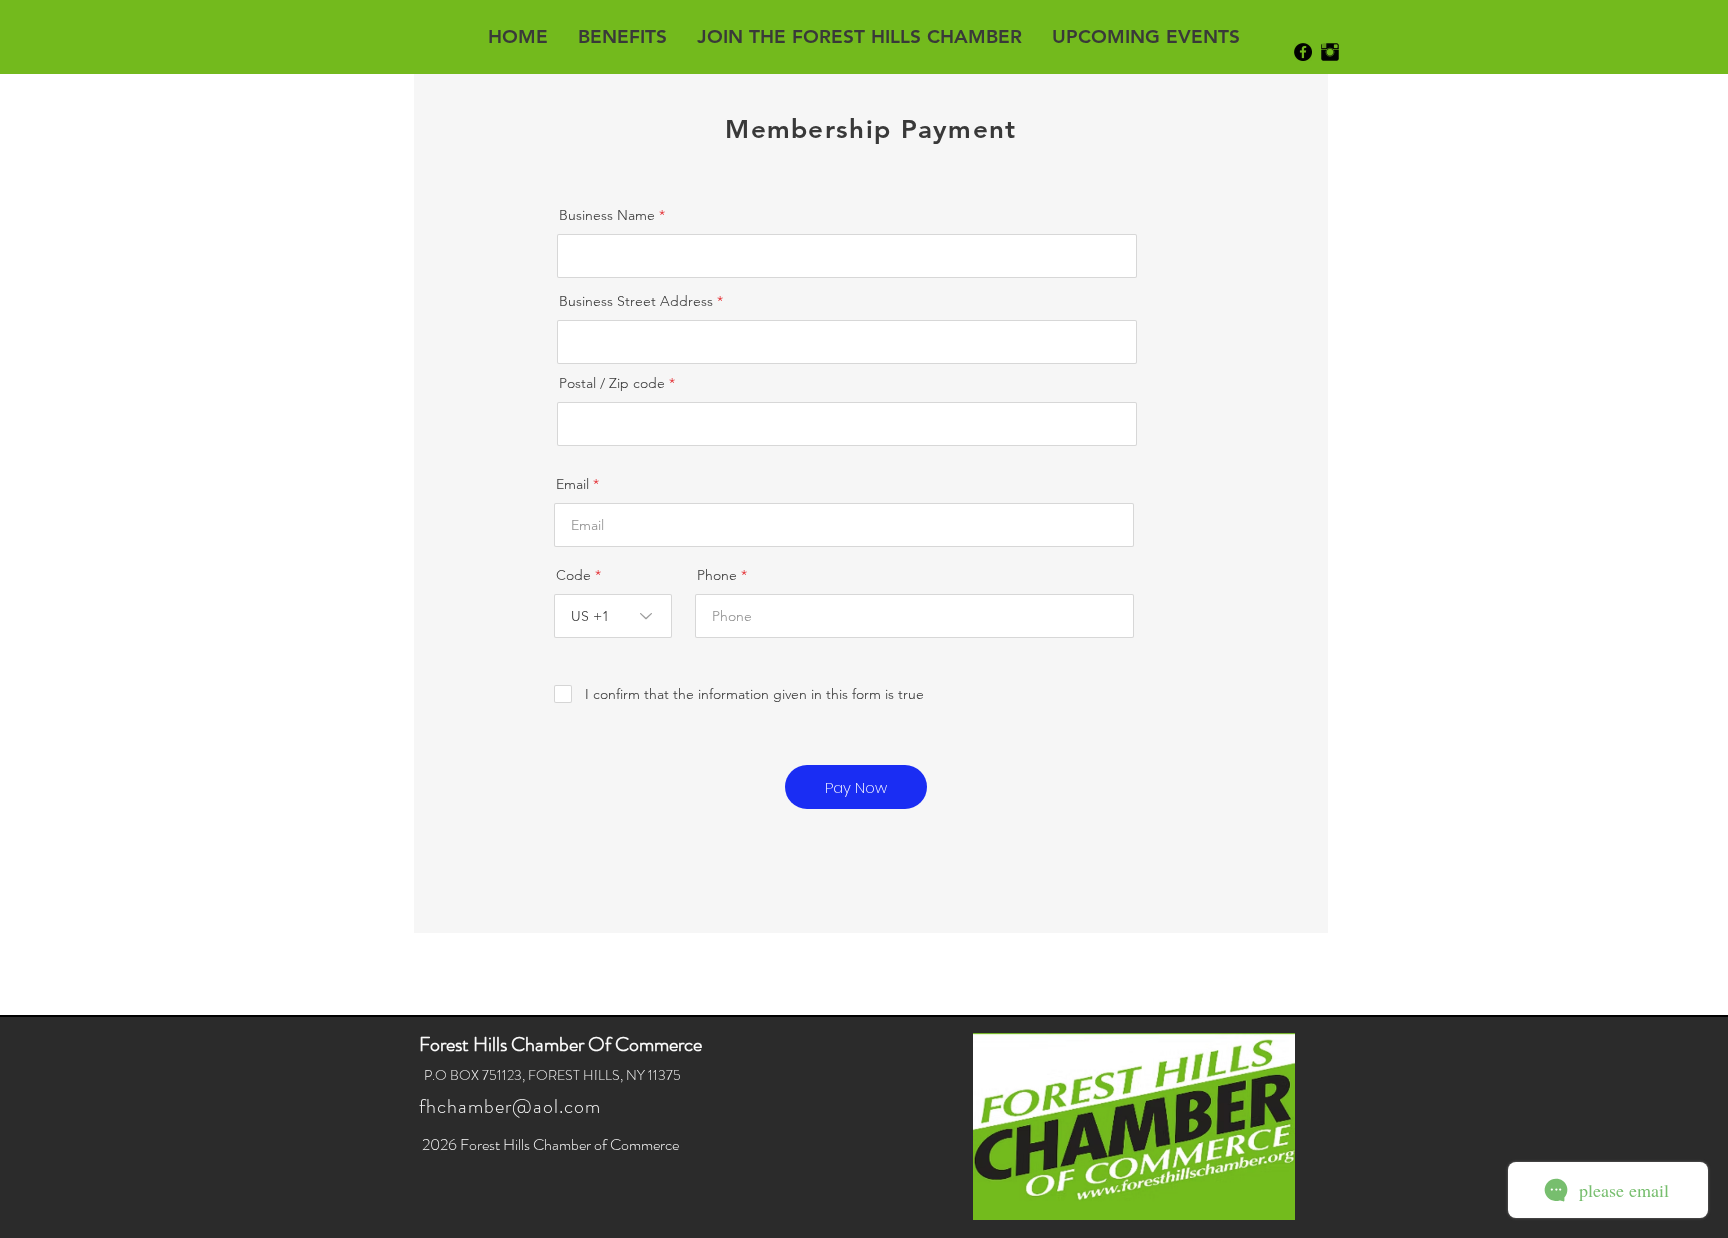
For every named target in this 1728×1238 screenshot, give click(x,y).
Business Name (607, 215)
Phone (717, 575)
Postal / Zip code (612, 383)
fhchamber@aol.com (510, 1106)
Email (572, 484)
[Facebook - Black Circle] (1303, 52)
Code (573, 575)
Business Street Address (636, 301)
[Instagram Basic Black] (1330, 52)
